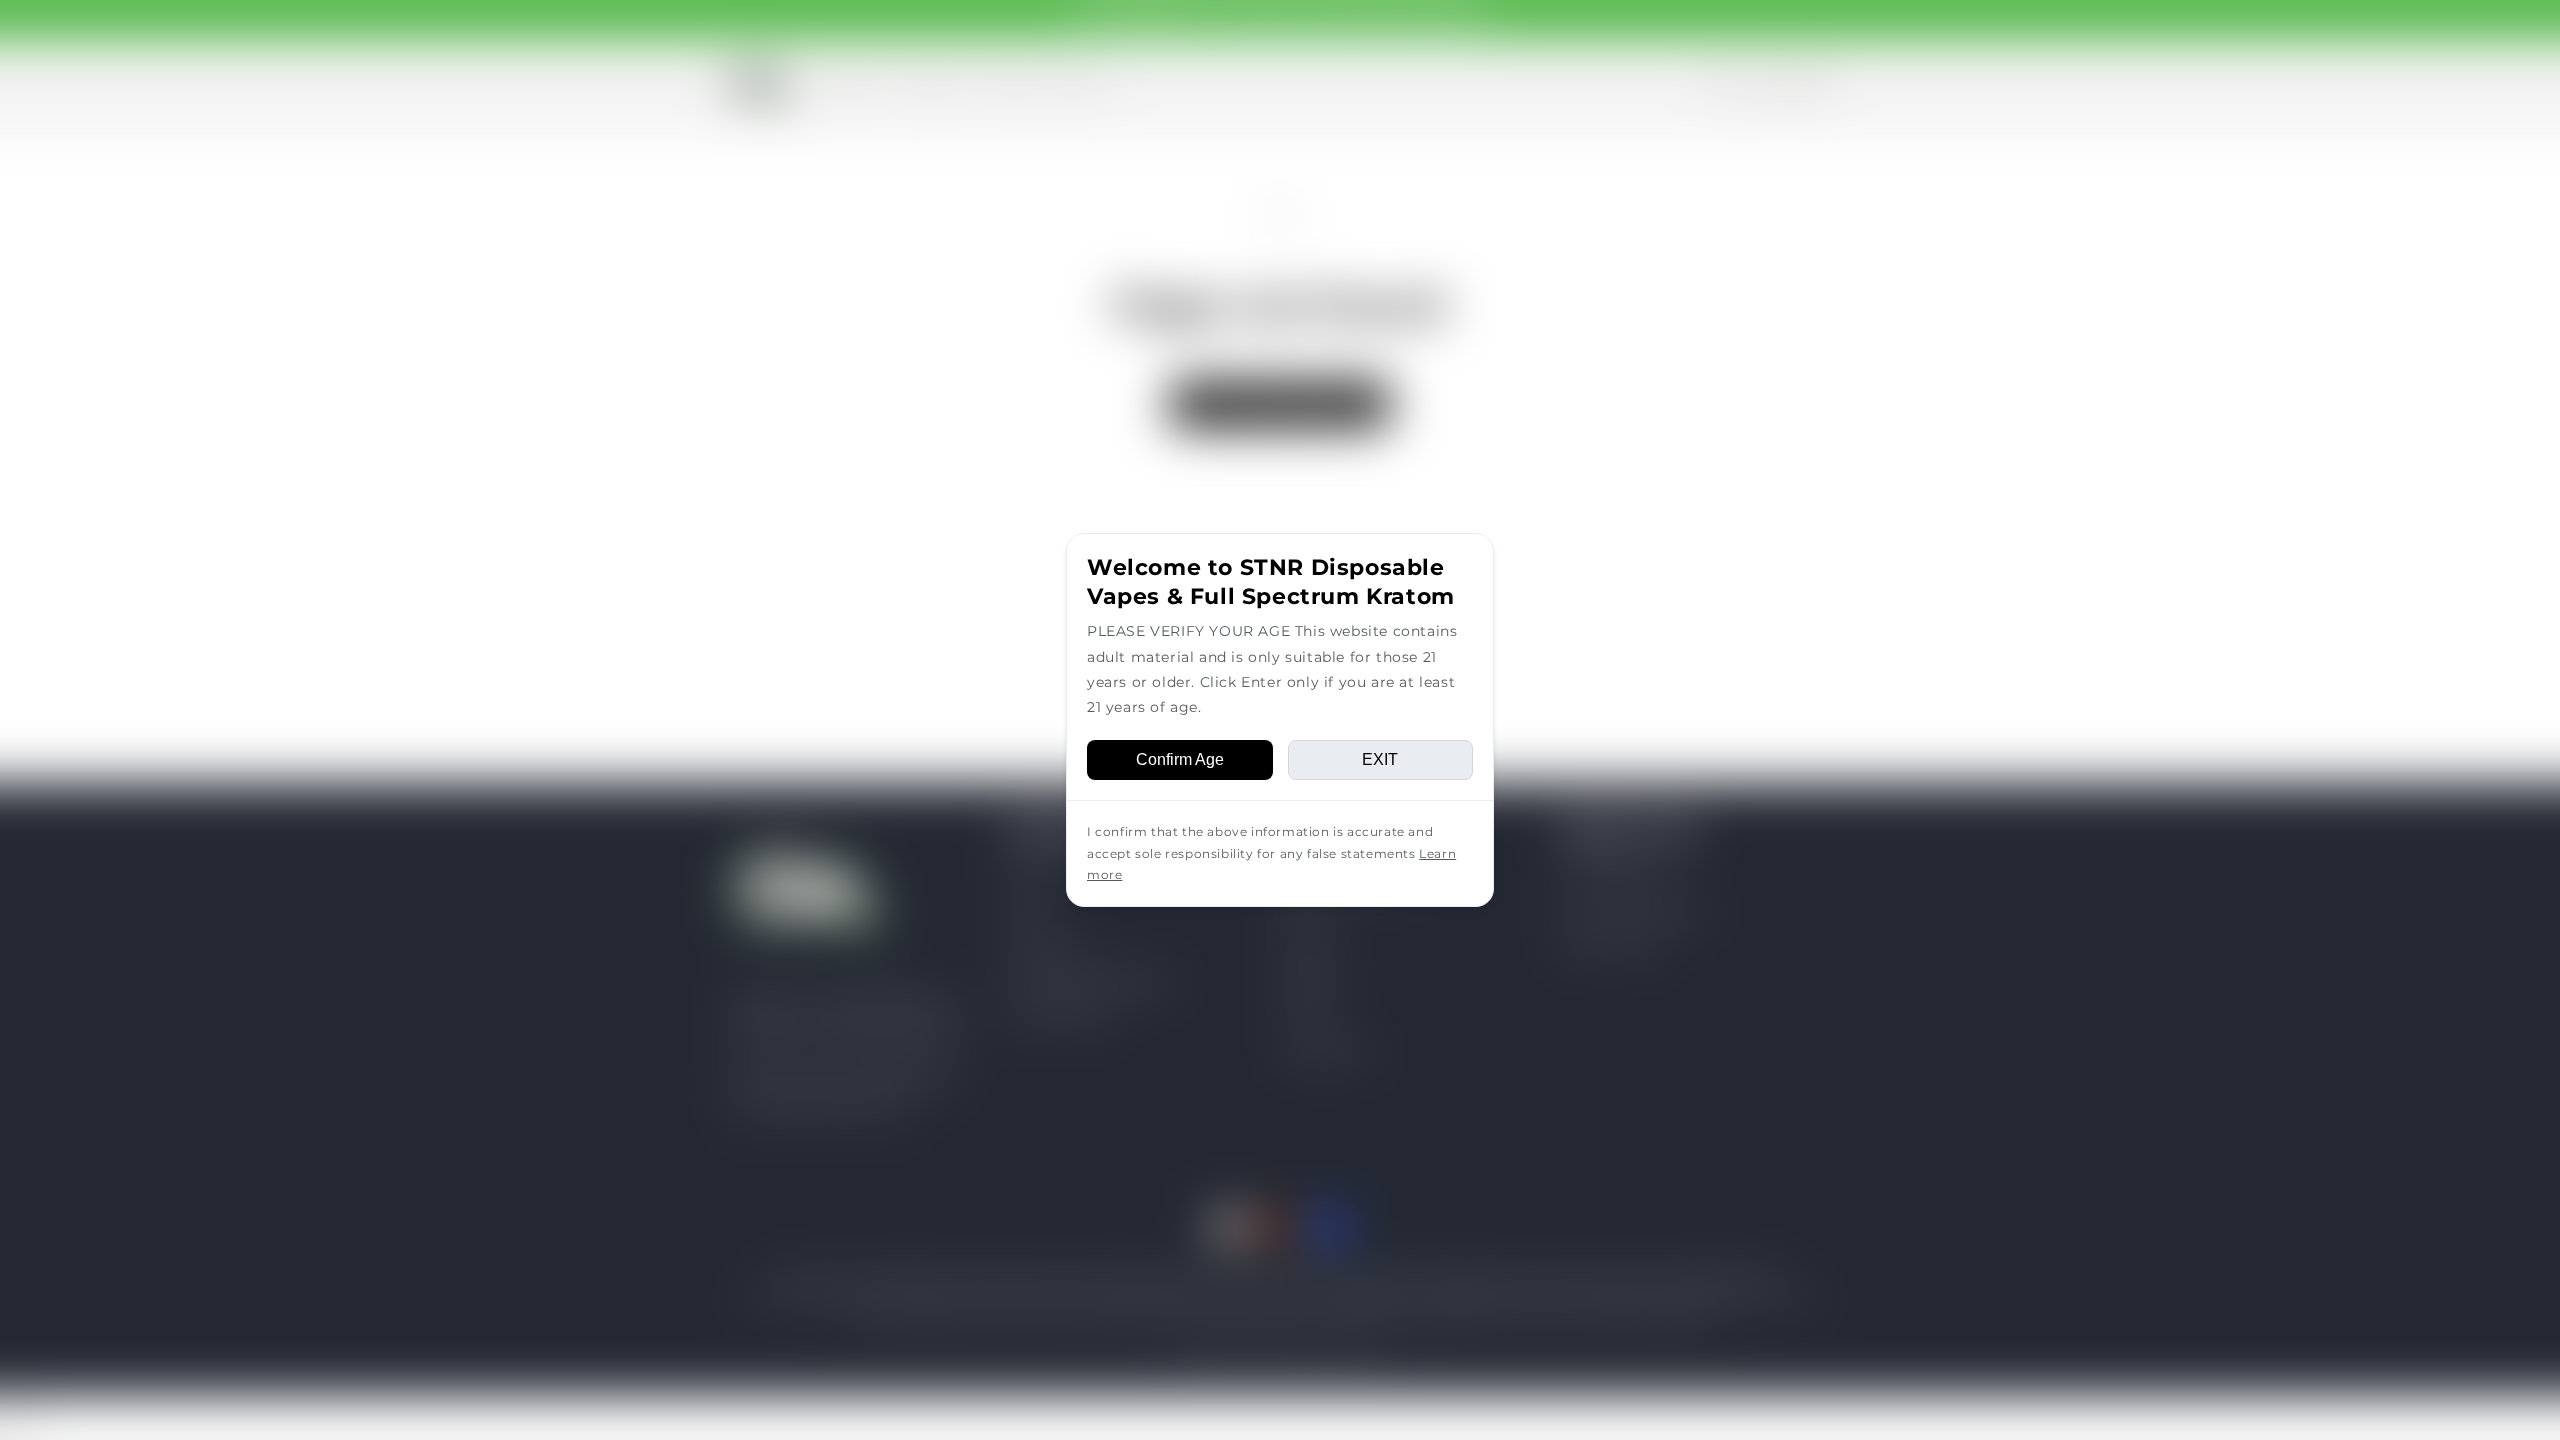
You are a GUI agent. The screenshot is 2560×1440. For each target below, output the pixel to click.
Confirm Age (1180, 759)
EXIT (1380, 759)
